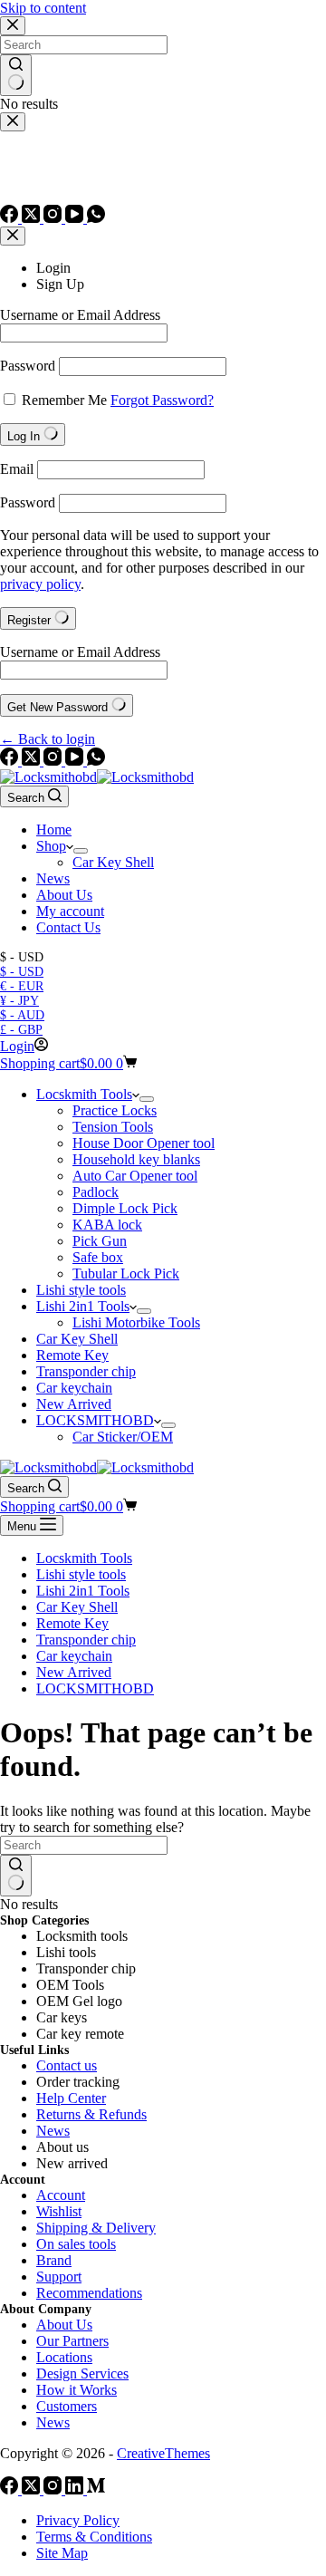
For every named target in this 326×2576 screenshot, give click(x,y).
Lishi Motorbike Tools (136, 1322)
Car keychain (74, 1388)
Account (61, 2195)
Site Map (62, 2553)
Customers (67, 2406)
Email (17, 469)
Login (53, 268)
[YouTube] (76, 761)
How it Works (77, 2390)
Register (31, 620)
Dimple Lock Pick (125, 1208)
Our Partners (72, 2341)
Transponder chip (86, 1371)
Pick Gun (100, 1241)
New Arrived (74, 1404)
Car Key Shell (113, 862)
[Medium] (96, 2489)
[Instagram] (54, 761)
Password (28, 366)
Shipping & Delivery (96, 2228)
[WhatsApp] (96, 761)
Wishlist (59, 2211)
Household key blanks (136, 1159)
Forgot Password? (162, 400)
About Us (64, 895)
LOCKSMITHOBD (95, 1420)
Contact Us (68, 927)
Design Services (82, 2373)
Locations (64, 2357)
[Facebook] (11, 761)
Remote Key (72, 1355)
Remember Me (64, 400)
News (53, 878)
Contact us (67, 2065)
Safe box (98, 1257)
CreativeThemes (163, 2453)
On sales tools (76, 2244)
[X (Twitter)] (33, 761)
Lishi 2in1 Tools (83, 1306)
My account (70, 911)
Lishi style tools (81, 1290)
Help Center (71, 2098)
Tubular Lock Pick (126, 1274)
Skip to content (43, 8)
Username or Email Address (80, 315)
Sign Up (60, 284)
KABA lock (107, 1225)
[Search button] (16, 1876)
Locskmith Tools (84, 1094)
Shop (51, 846)
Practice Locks (115, 1110)
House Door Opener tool (144, 1143)
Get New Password (59, 707)
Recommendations (89, 2293)
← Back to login (48, 739)
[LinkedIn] (76, 2489)
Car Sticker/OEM (123, 1437)
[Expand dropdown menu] (81, 851)
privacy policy (40, 584)
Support (59, 2277)
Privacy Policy (78, 2520)
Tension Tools (113, 1127)
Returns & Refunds (91, 2114)
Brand (54, 2260)
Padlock (96, 1192)
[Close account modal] (13, 236)
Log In (25, 436)
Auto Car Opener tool (135, 1176)
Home (54, 830)
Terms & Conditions (94, 2537)
